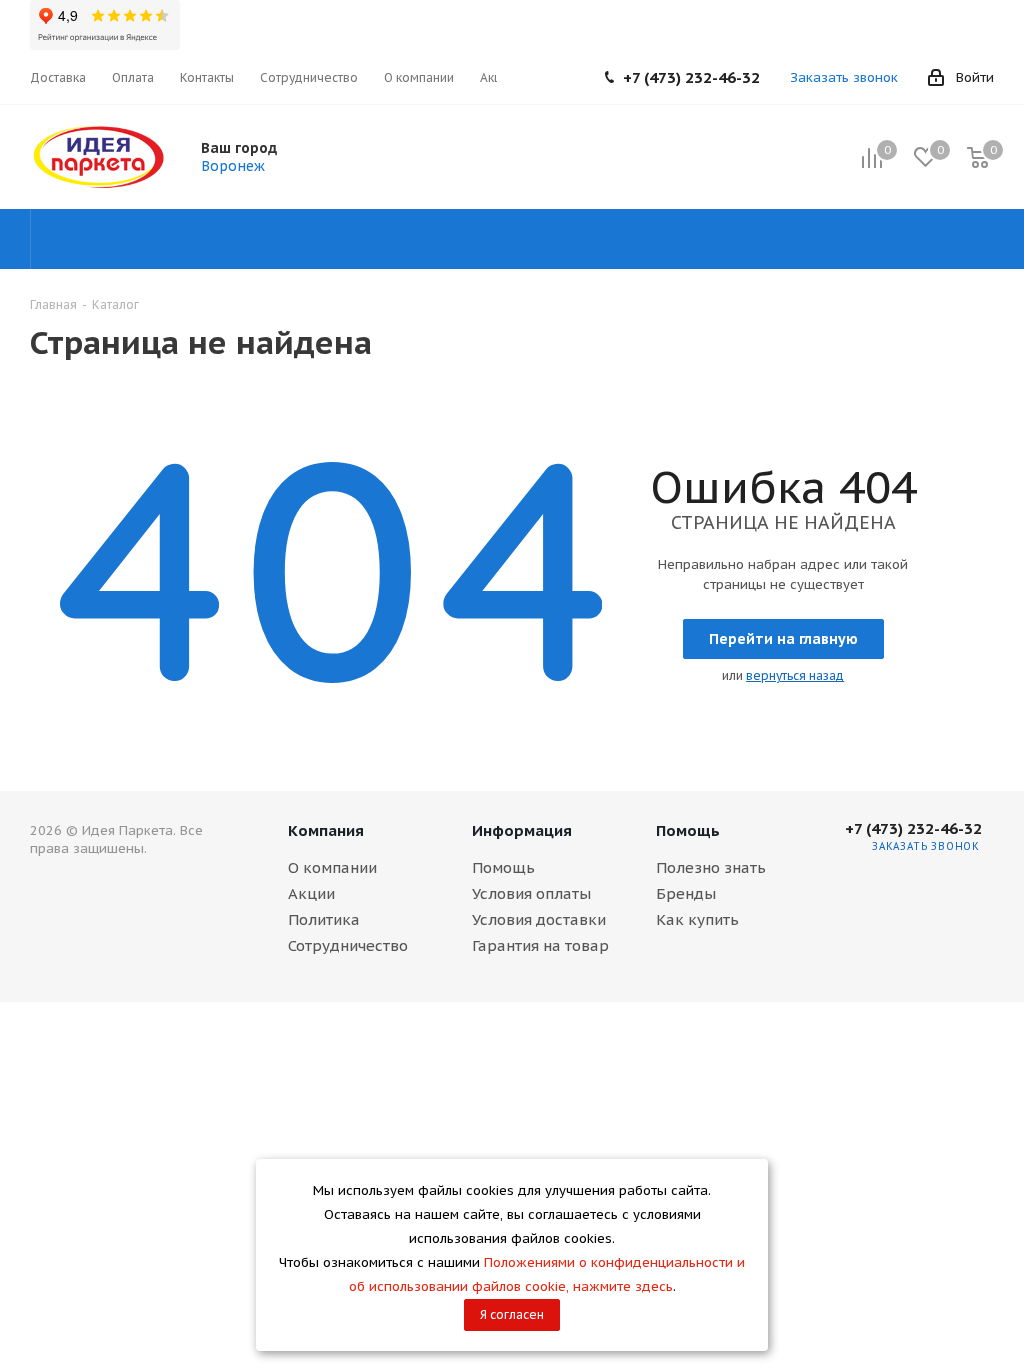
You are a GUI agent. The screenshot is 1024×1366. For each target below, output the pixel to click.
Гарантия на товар (540, 945)
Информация (522, 830)
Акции (311, 893)
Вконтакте (924, 897)
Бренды (686, 893)
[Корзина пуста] (978, 157)
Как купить (697, 919)
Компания (326, 830)
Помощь (503, 867)
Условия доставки (539, 919)
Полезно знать (711, 867)
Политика (324, 919)
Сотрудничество (348, 945)
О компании (332, 867)
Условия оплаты (531, 893)
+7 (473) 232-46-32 (691, 77)
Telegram (974, 897)
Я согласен (512, 1314)
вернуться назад (795, 675)
